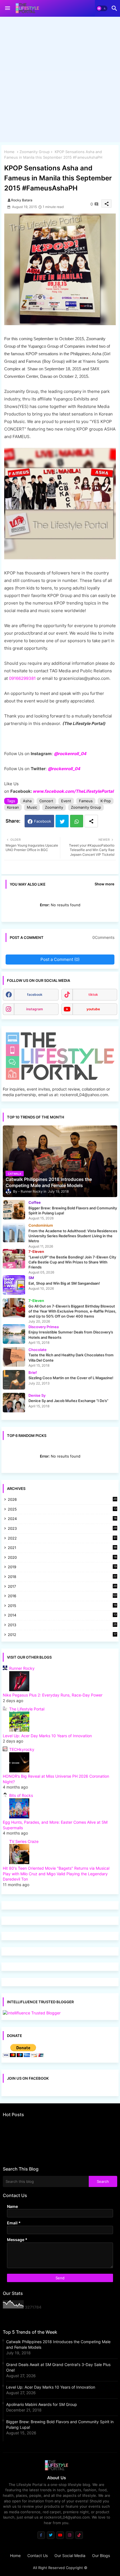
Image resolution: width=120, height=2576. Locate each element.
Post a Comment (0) (60, 959)
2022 (62, 1539)
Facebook (43, 821)
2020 (62, 1558)
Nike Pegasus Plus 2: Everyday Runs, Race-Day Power (53, 1695)
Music (32, 807)
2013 (62, 1625)
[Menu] (8, 8)
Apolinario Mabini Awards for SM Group (42, 2404)
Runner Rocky (22, 1668)
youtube (93, 1009)
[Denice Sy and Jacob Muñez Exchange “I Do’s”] (14, 1403)
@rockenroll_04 (64, 769)
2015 (62, 1606)
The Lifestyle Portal (27, 1709)
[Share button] (91, 821)
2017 (62, 1587)
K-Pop (106, 801)
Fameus (86, 801)
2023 (62, 1529)
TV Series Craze (24, 1841)
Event (66, 801)
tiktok (93, 995)
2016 (63, 1596)
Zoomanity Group (35, 152)
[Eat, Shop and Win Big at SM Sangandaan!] (14, 1285)
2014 (62, 1616)
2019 (62, 1567)
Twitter (62, 821)
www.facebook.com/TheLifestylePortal (73, 791)
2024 (62, 1519)
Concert (46, 801)
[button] (102, 8)
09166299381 (22, 678)
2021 (62, 1548)
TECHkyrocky (22, 1749)
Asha (27, 801)
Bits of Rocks (21, 1795)
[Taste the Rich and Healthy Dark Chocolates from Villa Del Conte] (14, 1357)
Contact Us (38, 2556)
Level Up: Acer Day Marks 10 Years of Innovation (47, 1736)
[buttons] (41, 2535)
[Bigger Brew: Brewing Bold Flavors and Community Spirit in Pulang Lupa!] (14, 1210)
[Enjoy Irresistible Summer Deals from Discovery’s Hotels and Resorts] (14, 1334)
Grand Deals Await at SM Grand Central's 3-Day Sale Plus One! (58, 2367)
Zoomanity (54, 807)
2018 (62, 1577)
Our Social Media (70, 2556)
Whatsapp (77, 821)
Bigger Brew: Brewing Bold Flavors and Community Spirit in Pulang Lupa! (60, 2424)
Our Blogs (101, 2556)
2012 (62, 1635)
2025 (62, 1510)
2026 (62, 1499)
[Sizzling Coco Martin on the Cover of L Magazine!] (14, 1380)
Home (9, 152)
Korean (13, 807)
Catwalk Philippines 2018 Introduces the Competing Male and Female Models (58, 2344)
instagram (35, 1009)
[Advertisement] (60, 81)
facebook (35, 995)
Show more (105, 884)
